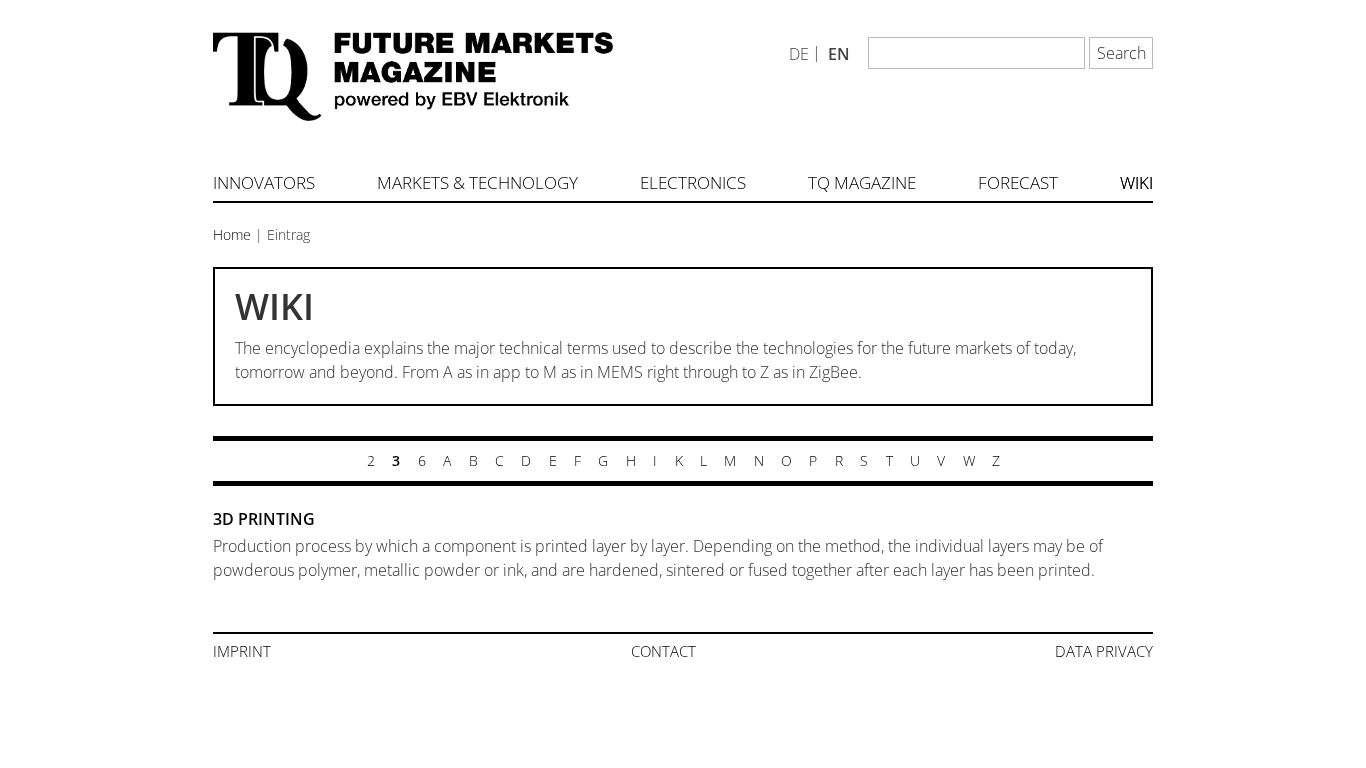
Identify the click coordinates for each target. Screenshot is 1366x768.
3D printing (264, 519)
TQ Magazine (862, 182)
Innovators (264, 182)
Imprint (242, 651)
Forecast (1018, 182)
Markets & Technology (477, 182)
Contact (663, 651)
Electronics (693, 182)
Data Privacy (1104, 651)
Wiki (1136, 182)
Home (232, 234)
